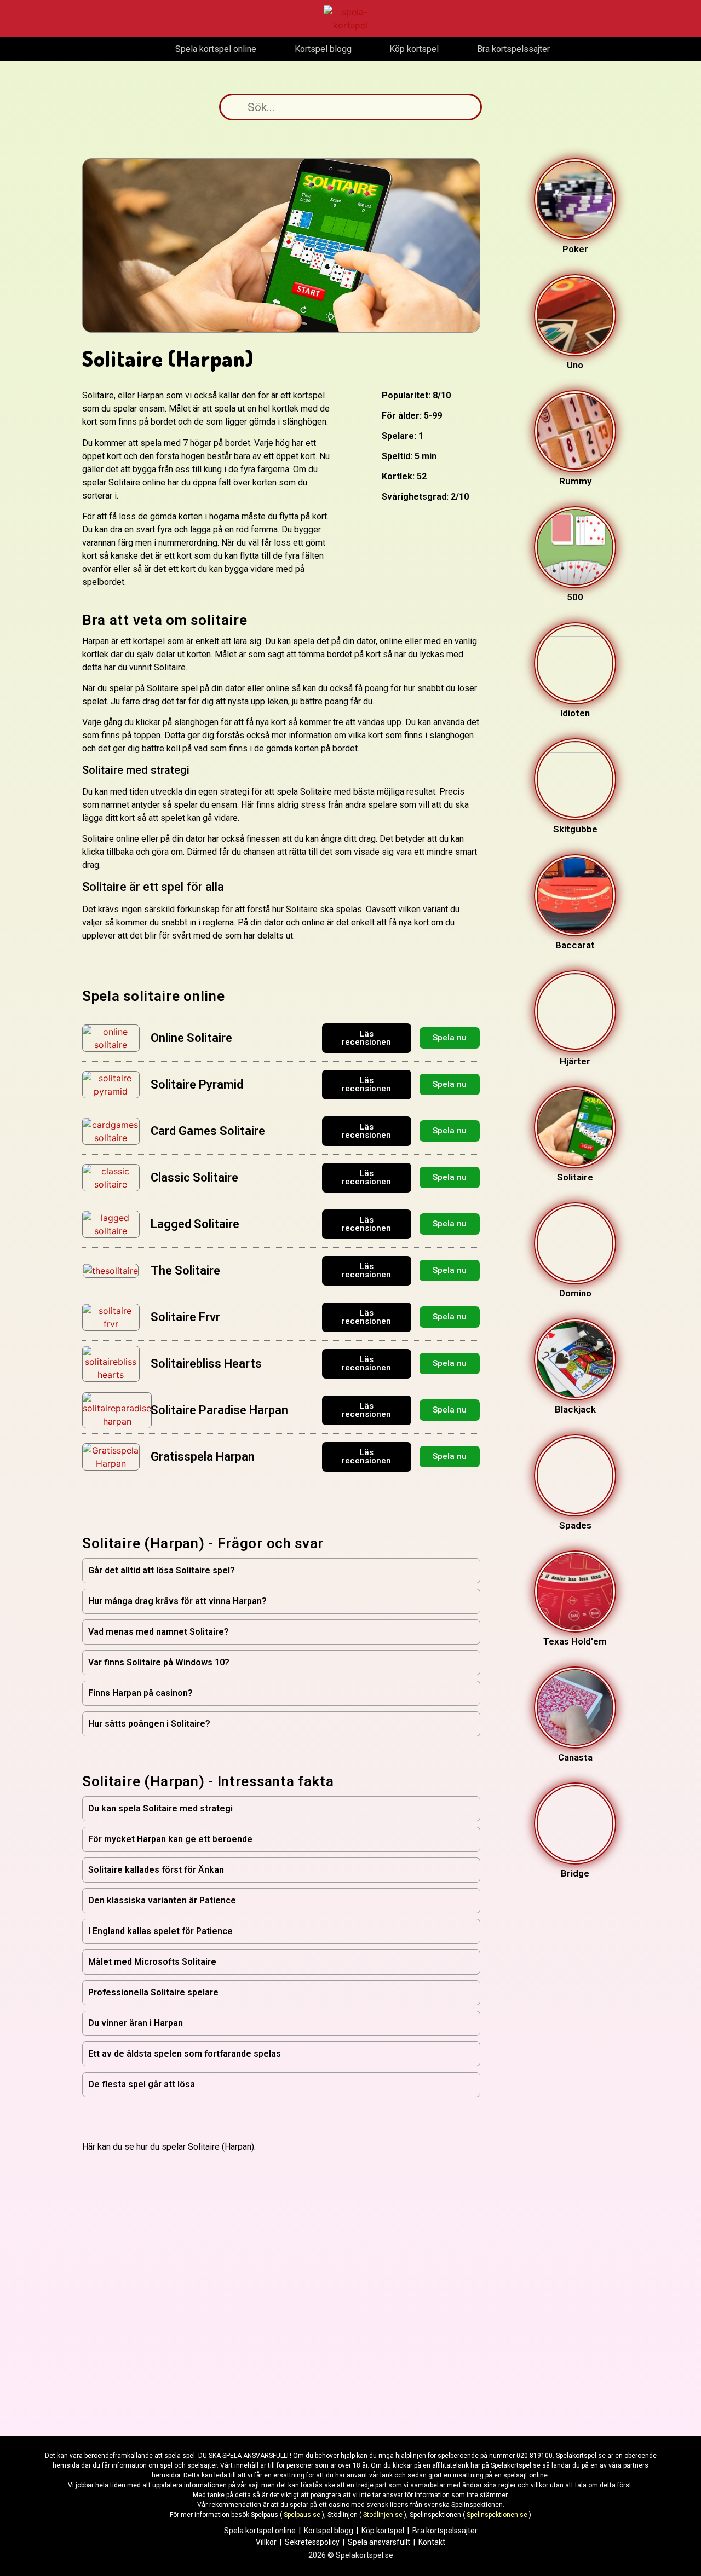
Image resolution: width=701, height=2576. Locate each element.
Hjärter (575, 1061)
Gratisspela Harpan (203, 1457)
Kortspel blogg (329, 2531)
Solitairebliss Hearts (206, 1364)
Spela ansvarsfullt (379, 2542)
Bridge (575, 1873)
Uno (575, 365)
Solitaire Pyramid (197, 1084)
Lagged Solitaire (195, 1224)
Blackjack (575, 1409)
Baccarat (575, 945)
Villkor (266, 2542)
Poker (575, 249)
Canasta (575, 1757)
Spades (575, 1525)
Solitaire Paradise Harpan (219, 1410)
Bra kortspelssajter (445, 2531)
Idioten (575, 713)
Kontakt (432, 2542)
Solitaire (575, 1177)
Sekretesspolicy (312, 2542)
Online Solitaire (191, 1038)
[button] (281, 1571)
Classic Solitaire (194, 1177)
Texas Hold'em (575, 1641)
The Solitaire (185, 1270)
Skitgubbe (575, 829)
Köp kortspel (383, 2531)
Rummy (575, 481)
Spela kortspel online (260, 2531)
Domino (575, 1293)
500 (575, 597)
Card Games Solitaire (208, 1131)
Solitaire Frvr (185, 1317)
